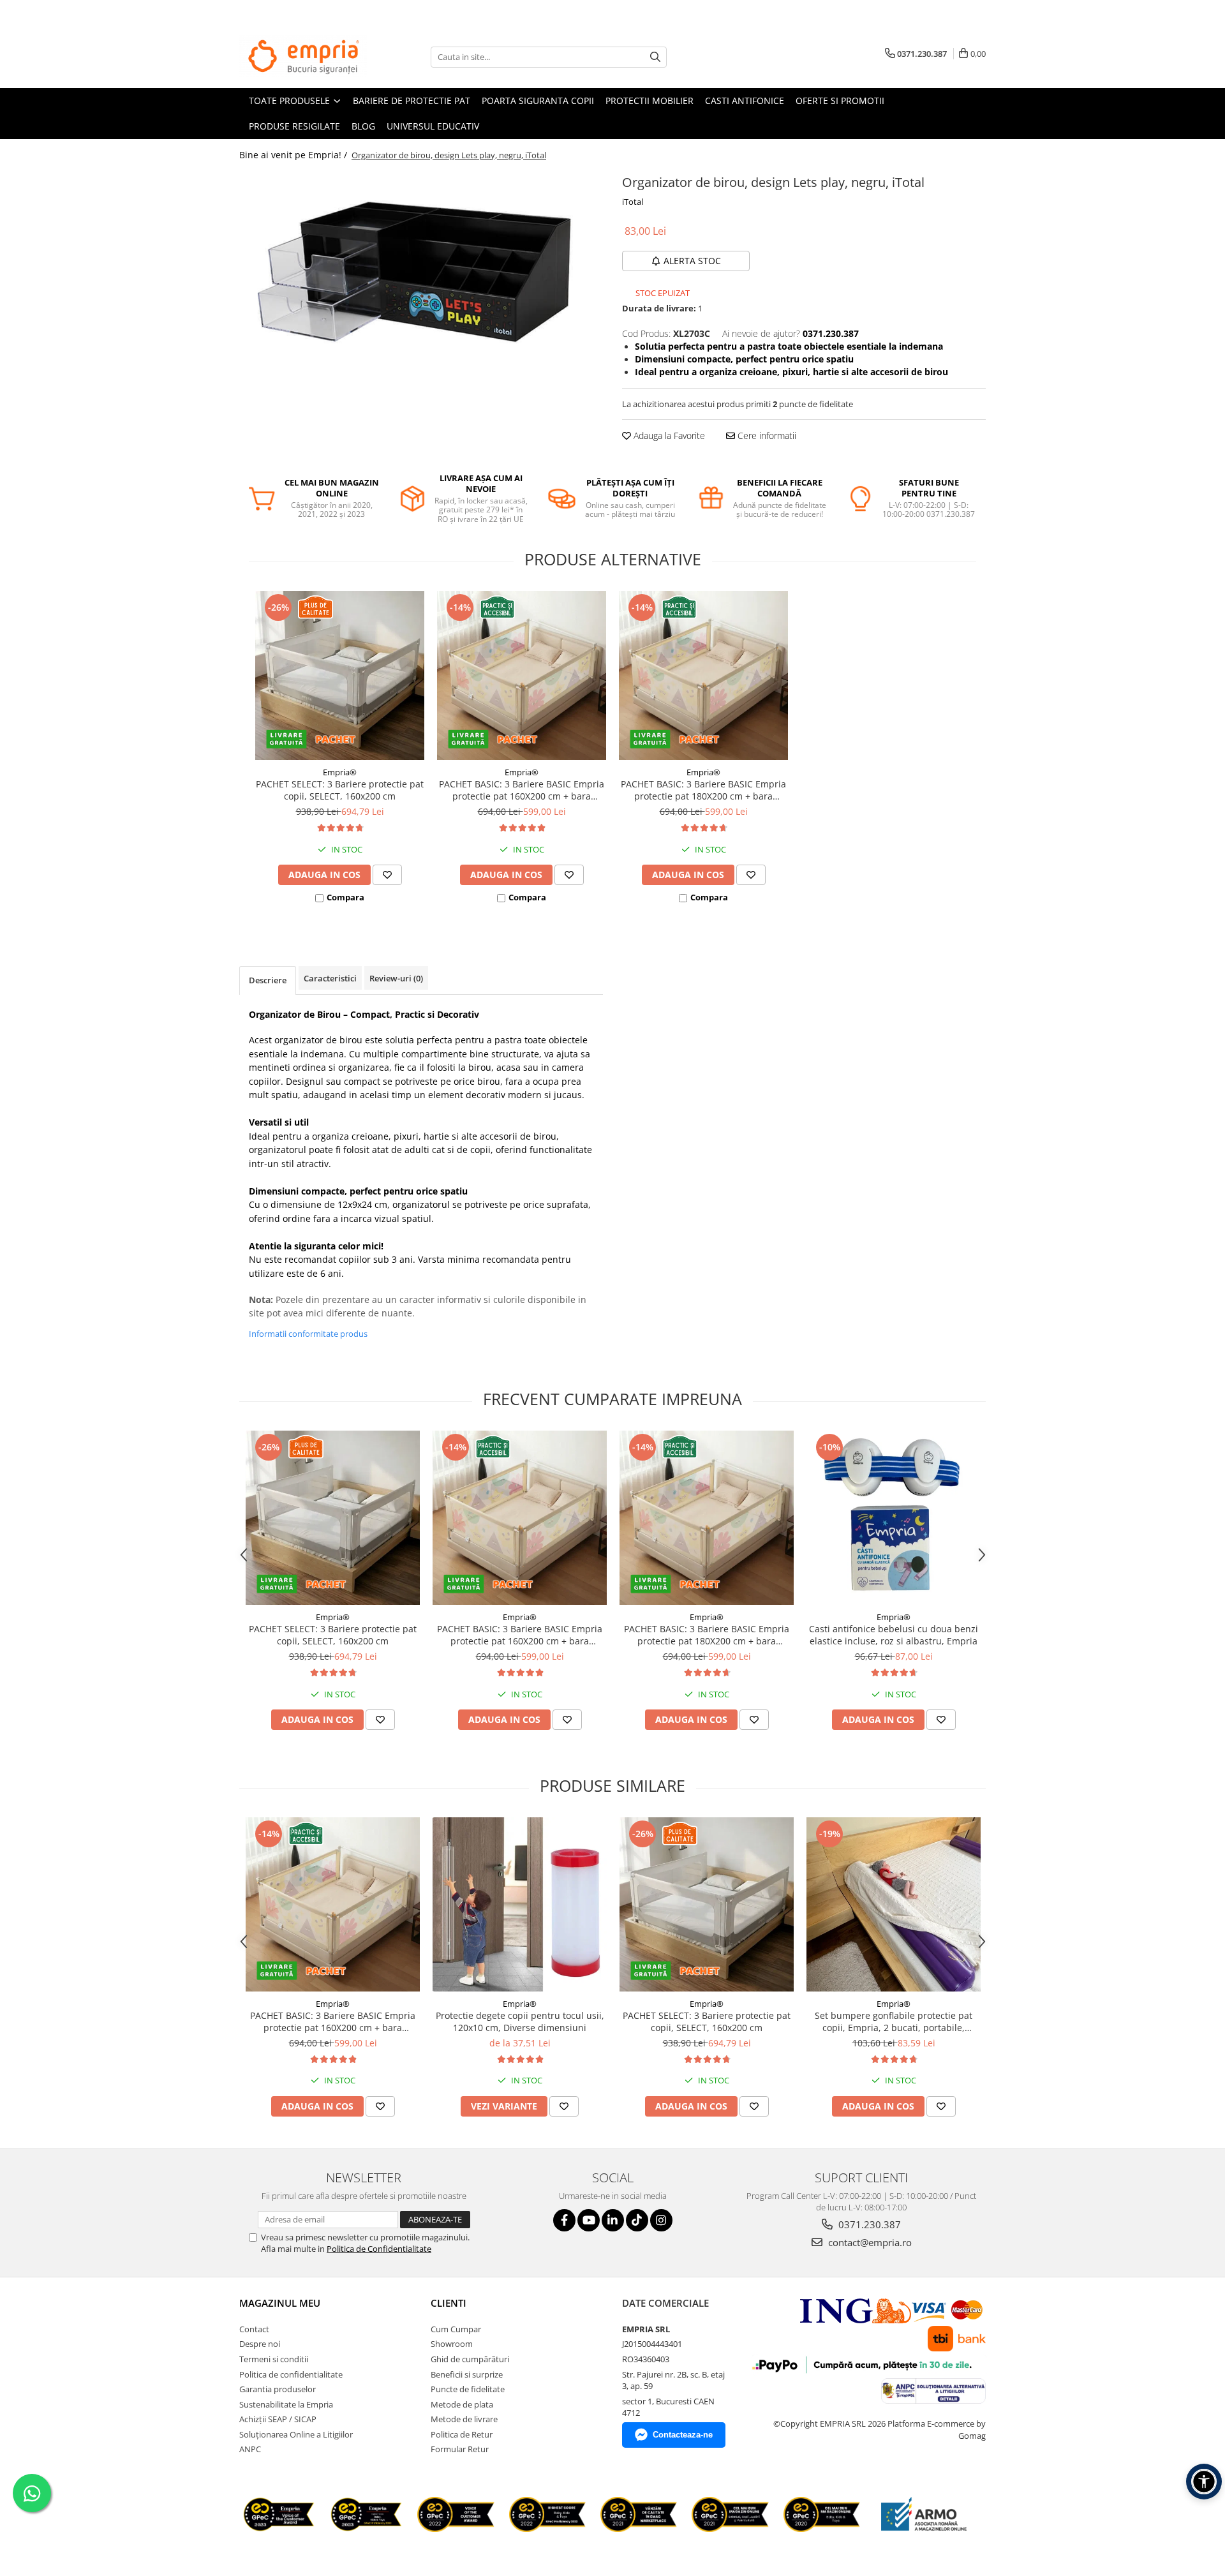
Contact (254, 2329)
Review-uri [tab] (396, 978)
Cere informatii (766, 436)
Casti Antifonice (745, 101)
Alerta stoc (692, 261)
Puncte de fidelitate (468, 2389)
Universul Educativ (433, 126)
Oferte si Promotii (840, 101)
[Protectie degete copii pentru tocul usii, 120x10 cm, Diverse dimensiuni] (520, 1904)
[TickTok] (637, 2220)
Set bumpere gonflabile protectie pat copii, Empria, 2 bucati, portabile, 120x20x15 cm (894, 2021)
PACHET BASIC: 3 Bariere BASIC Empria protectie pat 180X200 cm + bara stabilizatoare (703, 790)
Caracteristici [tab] (330, 978)
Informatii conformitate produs (308, 1334)
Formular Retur (460, 2449)
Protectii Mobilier (650, 101)
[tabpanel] (421, 270)
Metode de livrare (464, 2419)
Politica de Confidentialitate (379, 2249)
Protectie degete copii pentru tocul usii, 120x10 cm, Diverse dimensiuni (520, 2021)
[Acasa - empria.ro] (303, 57)
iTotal (633, 202)
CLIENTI (449, 2303)
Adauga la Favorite (668, 436)
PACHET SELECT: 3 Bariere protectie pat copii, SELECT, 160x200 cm (340, 790)
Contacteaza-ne (683, 2435)
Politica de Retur (462, 2434)
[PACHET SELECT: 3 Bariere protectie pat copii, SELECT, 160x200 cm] (340, 675)
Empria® (340, 772)
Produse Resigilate (294, 126)
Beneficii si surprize (467, 2374)
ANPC (250, 2449)
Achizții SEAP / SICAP (278, 2419)
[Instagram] (661, 2220)
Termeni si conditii (274, 2359)
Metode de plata (462, 2404)
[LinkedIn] (613, 2220)
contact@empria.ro (869, 2242)
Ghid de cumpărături (470, 2359)
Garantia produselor (278, 2389)
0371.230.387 (868, 2224)
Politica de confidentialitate (291, 2374)
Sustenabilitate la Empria (286, 2404)
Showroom (452, 2344)
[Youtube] (589, 2220)
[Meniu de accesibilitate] (1204, 2482)
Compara (345, 897)
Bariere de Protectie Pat (412, 101)
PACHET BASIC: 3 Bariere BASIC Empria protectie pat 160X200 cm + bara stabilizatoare (522, 790)
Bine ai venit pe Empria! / (294, 155)
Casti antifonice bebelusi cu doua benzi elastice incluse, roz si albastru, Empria (894, 1635)
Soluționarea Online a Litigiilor (296, 2434)
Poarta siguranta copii (538, 101)
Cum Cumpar (456, 2329)
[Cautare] (655, 57)
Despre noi (260, 2344)
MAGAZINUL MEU (280, 2303)
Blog (363, 126)
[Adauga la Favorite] (387, 875)
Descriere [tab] (268, 980)
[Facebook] (564, 2220)
